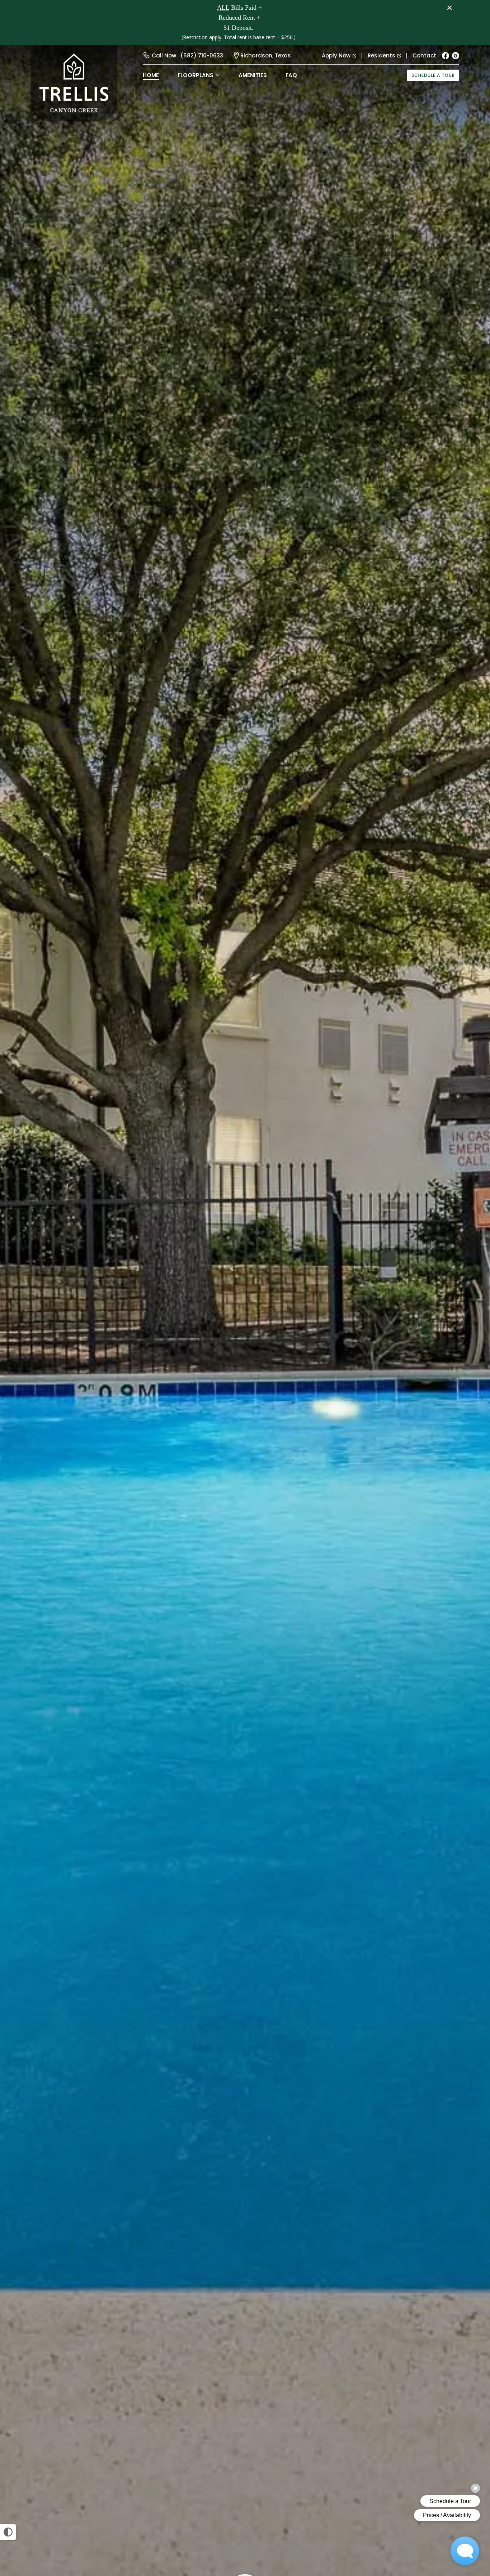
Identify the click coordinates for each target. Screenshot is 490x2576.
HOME (151, 75)
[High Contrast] (8, 2532)
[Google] (456, 56)
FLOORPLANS (195, 75)
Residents (381, 55)
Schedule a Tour (433, 75)
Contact (424, 55)
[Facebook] (446, 56)
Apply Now (336, 55)
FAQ (291, 75)
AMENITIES (253, 75)
